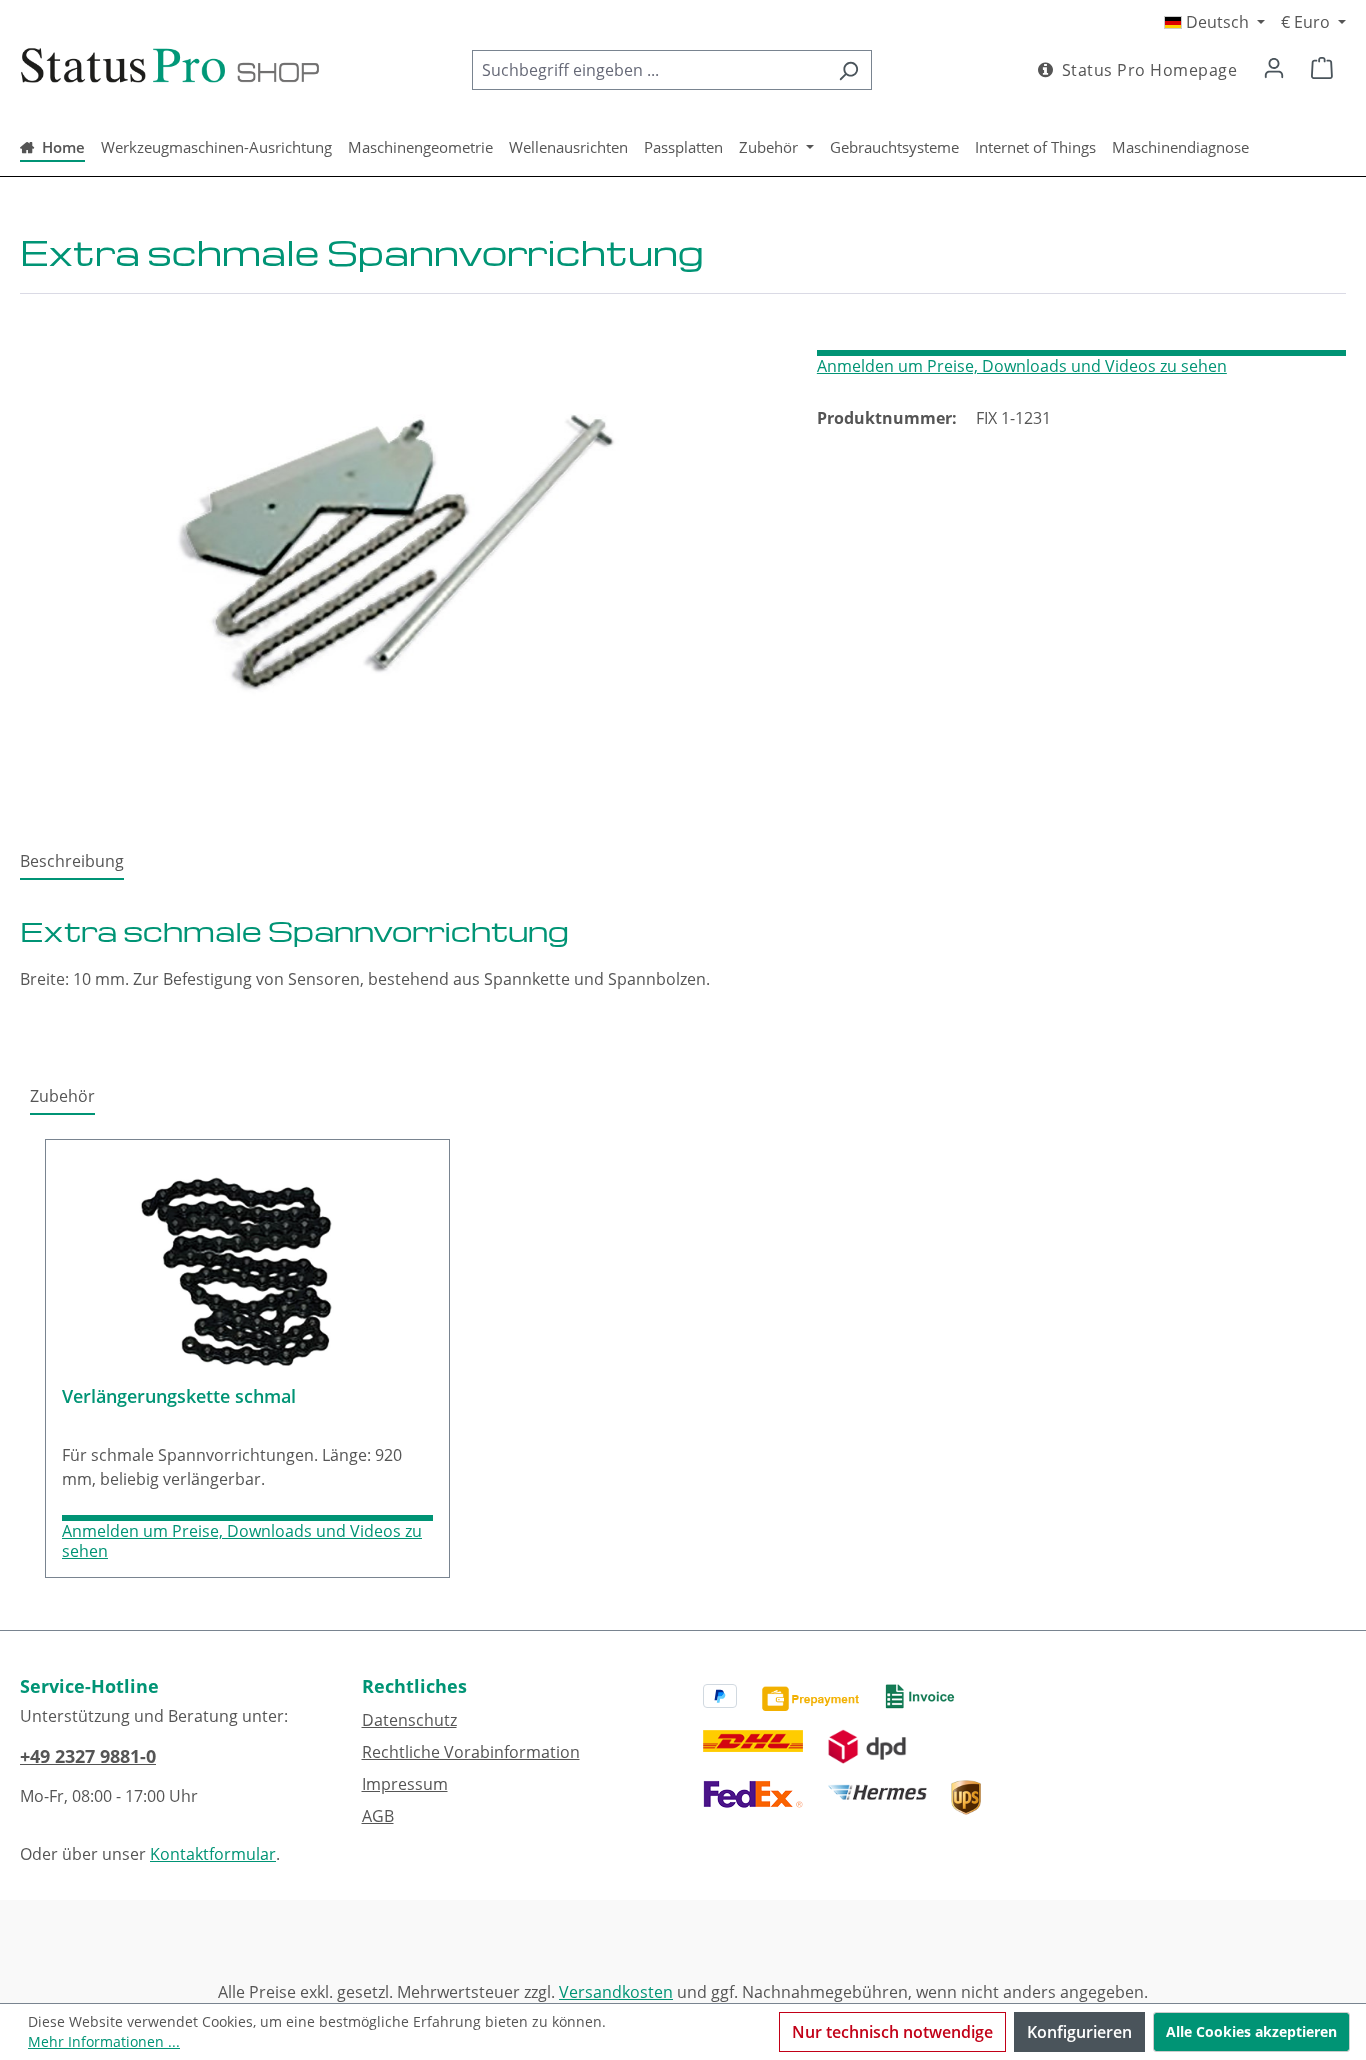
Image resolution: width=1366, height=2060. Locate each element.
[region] (398, 549)
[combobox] (649, 70)
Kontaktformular (213, 1854)
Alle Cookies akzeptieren (1251, 2031)
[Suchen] (848, 70)
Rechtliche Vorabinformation (471, 1752)
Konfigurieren (1079, 2032)
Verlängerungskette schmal (179, 1396)
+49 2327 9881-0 (88, 1756)
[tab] (72, 862)
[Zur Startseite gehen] (170, 66)
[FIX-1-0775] (398, 549)
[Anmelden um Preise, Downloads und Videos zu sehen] (1081, 353)
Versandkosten (616, 1992)
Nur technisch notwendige (892, 2032)
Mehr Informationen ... (104, 2041)
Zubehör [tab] (62, 1096)
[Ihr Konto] (1274, 67)
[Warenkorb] (1322, 67)
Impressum (405, 1784)
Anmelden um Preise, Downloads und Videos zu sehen (1022, 366)
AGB (378, 1816)
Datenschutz (409, 1720)
